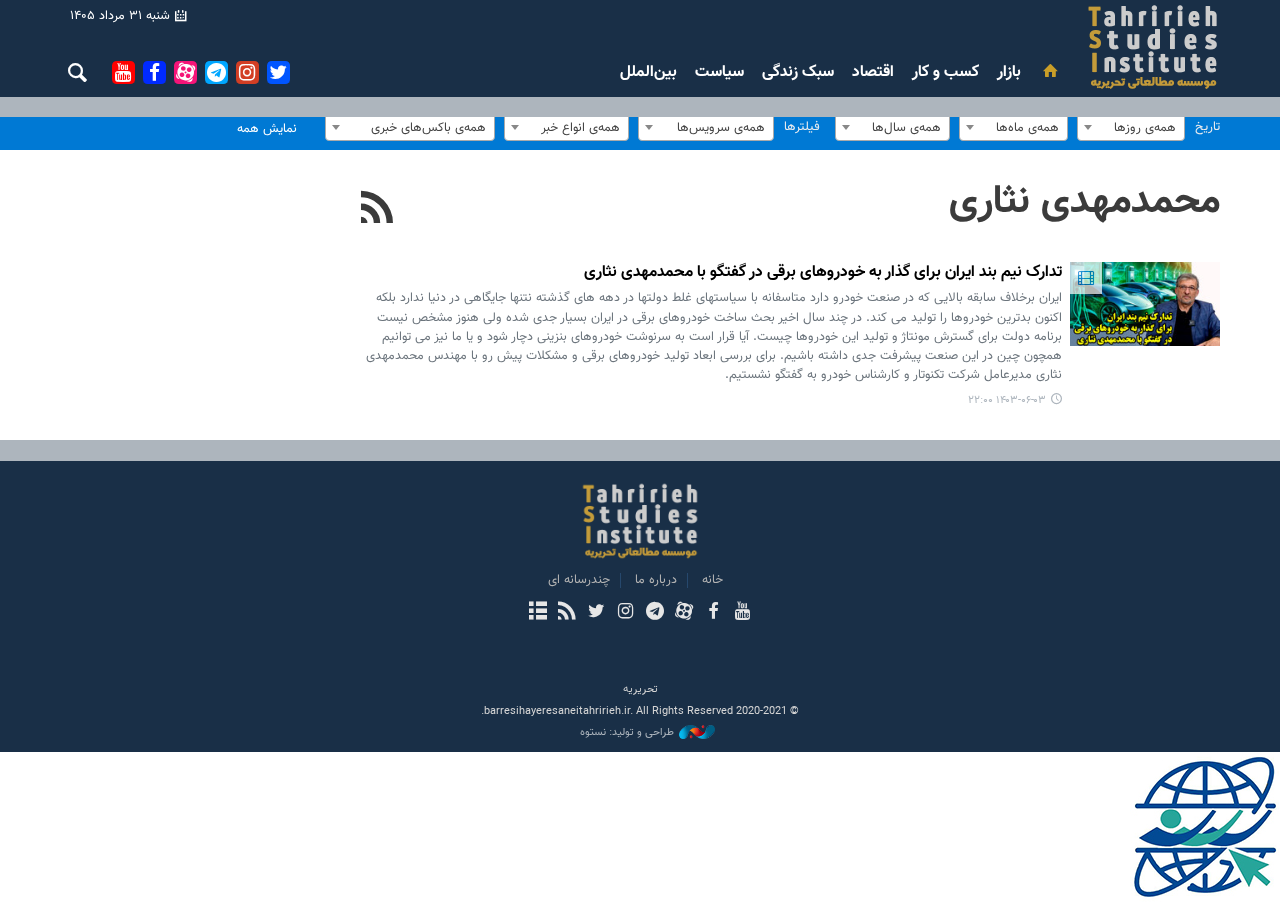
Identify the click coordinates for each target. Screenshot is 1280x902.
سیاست (719, 72)
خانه (712, 580)
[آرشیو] (537, 613)
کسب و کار (945, 72)
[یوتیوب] (742, 613)
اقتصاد (873, 72)
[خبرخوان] (566, 613)
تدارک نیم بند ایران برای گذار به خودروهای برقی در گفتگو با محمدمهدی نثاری (823, 273)
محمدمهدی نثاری (1084, 202)
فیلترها (802, 127)
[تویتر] (596, 613)
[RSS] (377, 210)
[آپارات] (683, 613)
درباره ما (656, 580)
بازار (1009, 72)
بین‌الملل (648, 72)
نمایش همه (267, 129)
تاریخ (1207, 127)
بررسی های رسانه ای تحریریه (1033, 47)
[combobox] (1131, 127)
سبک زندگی (798, 72)
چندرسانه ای (579, 580)
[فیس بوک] (712, 613)
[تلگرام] (654, 613)
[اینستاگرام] (625, 613)
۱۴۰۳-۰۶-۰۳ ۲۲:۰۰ (1007, 400)
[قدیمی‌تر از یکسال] (1145, 304)
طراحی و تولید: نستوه (627, 733)
